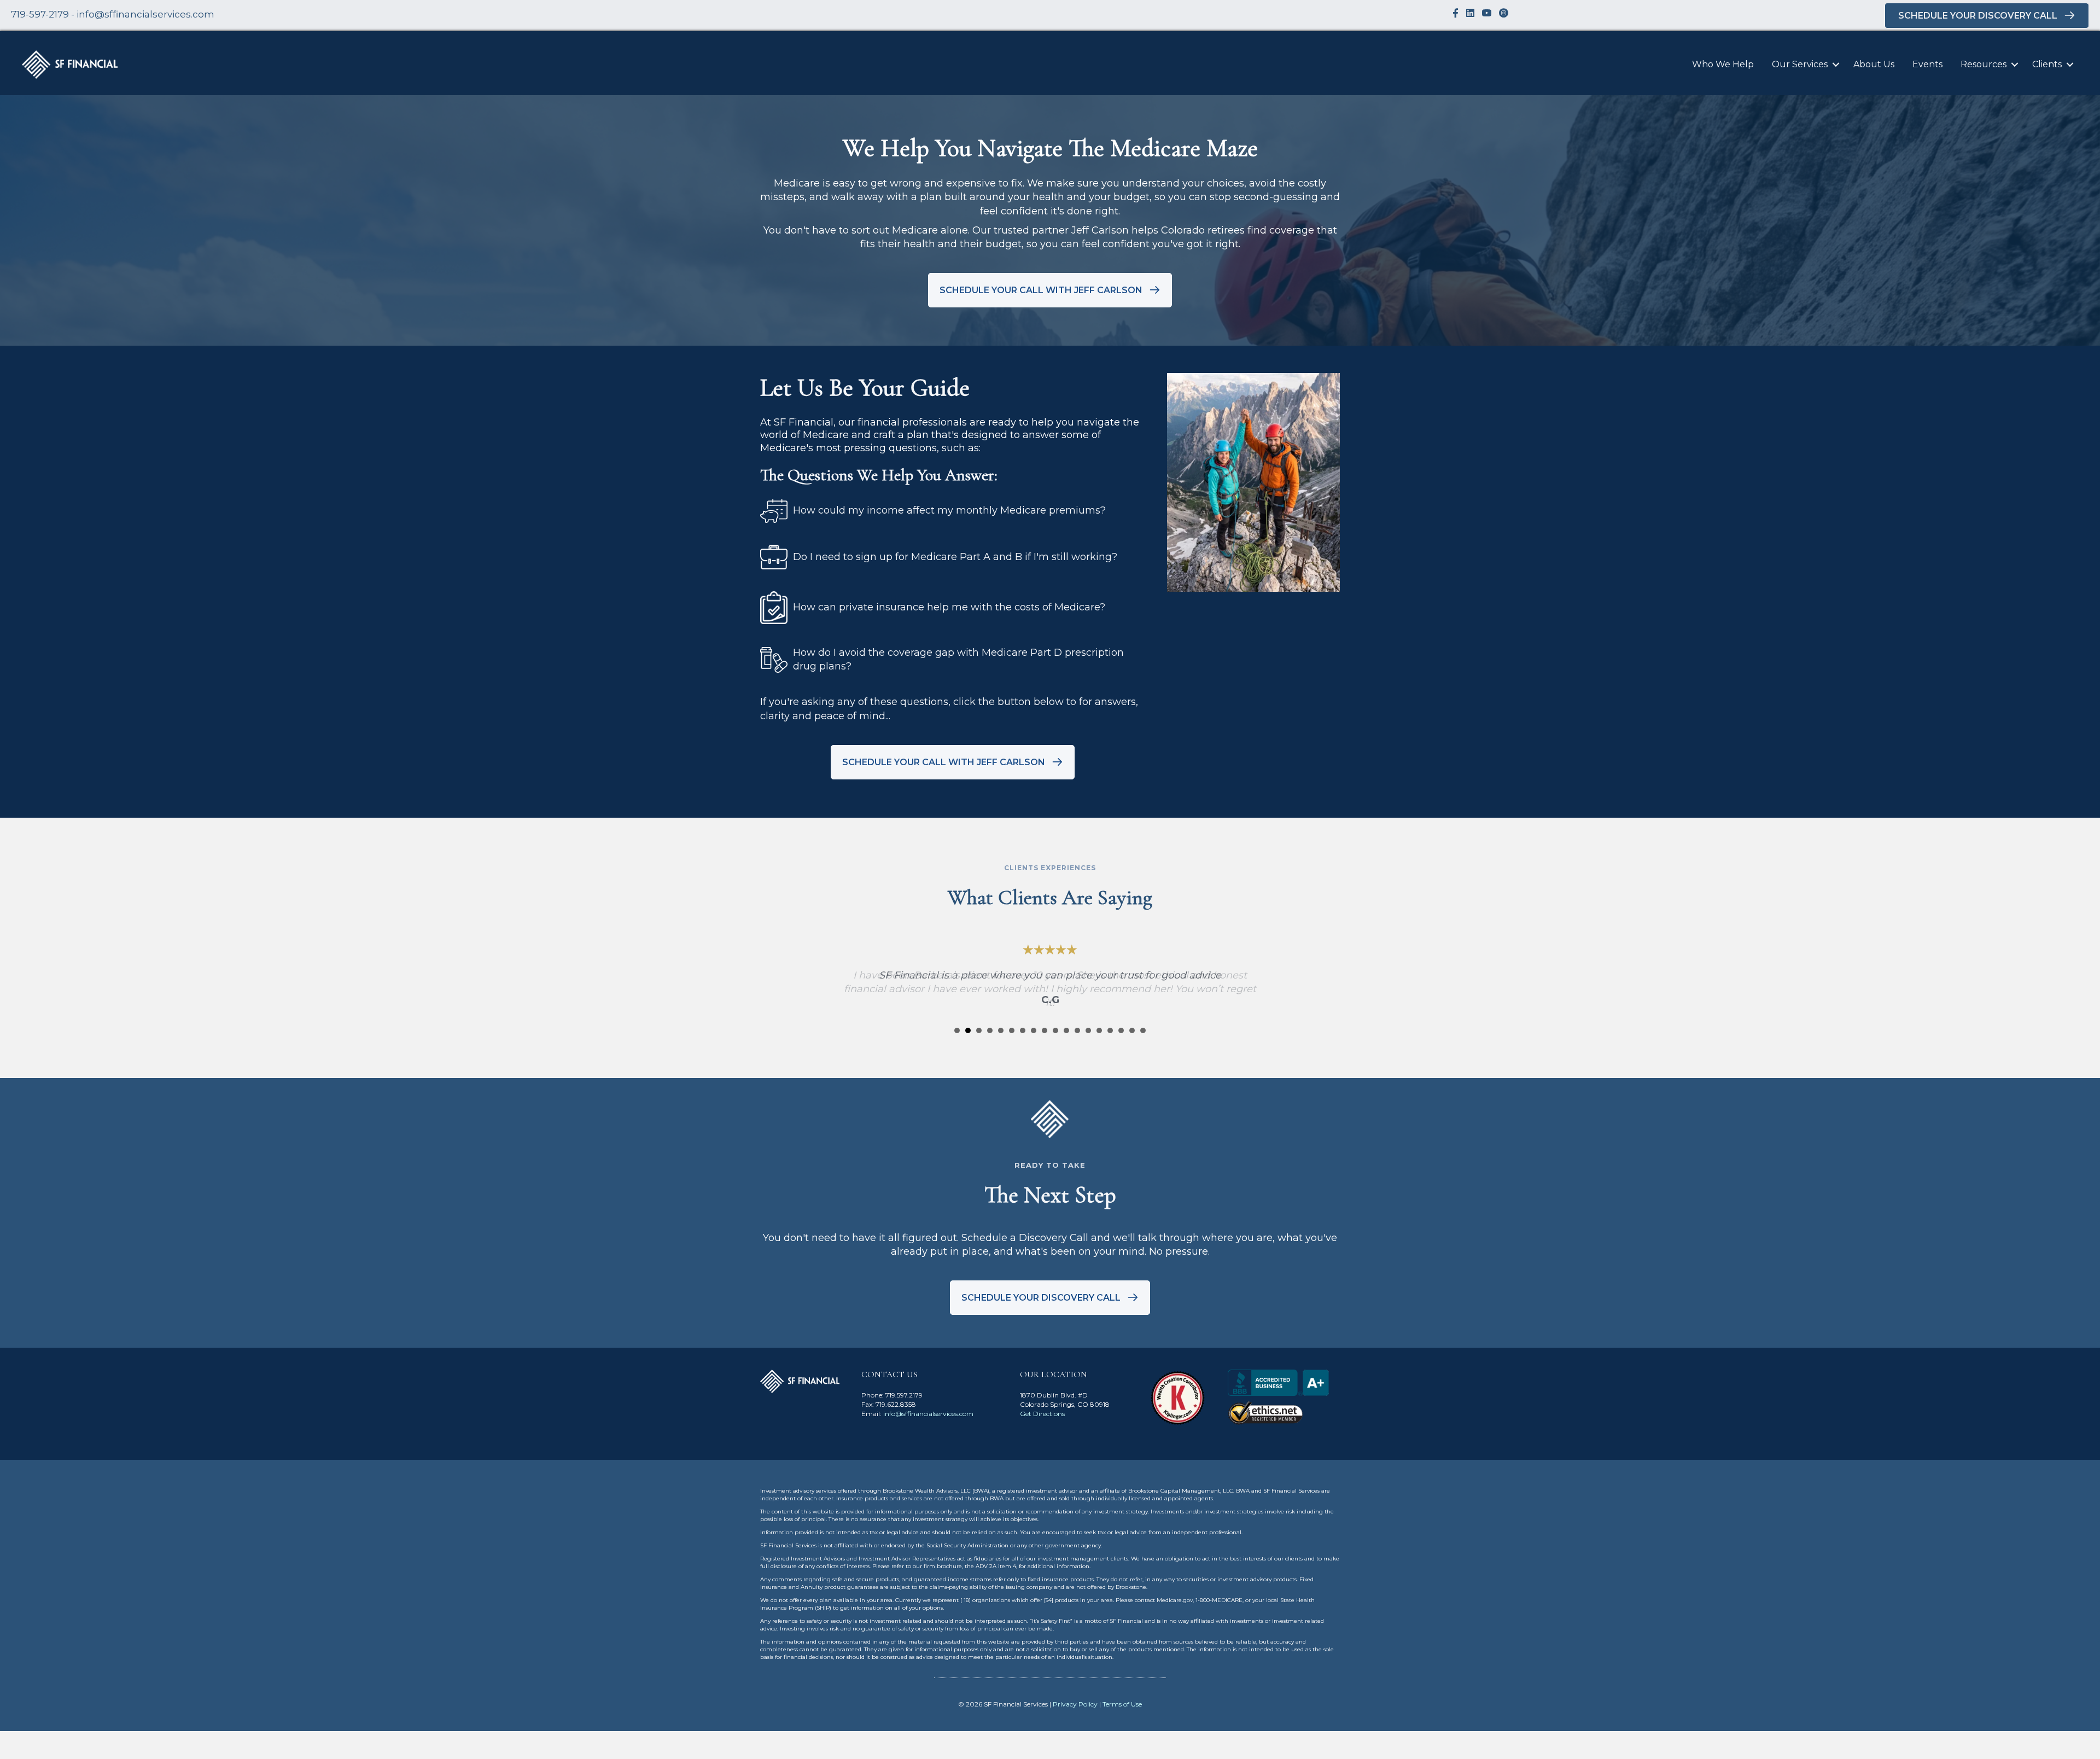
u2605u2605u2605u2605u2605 (957, 1030)
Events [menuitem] (1927, 64)
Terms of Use (1122, 1704)
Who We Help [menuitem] (1723, 64)
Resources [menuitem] (1984, 64)
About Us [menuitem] (1874, 64)
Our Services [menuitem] (1800, 64)
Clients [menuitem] (2047, 64)
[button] (1836, 65)
